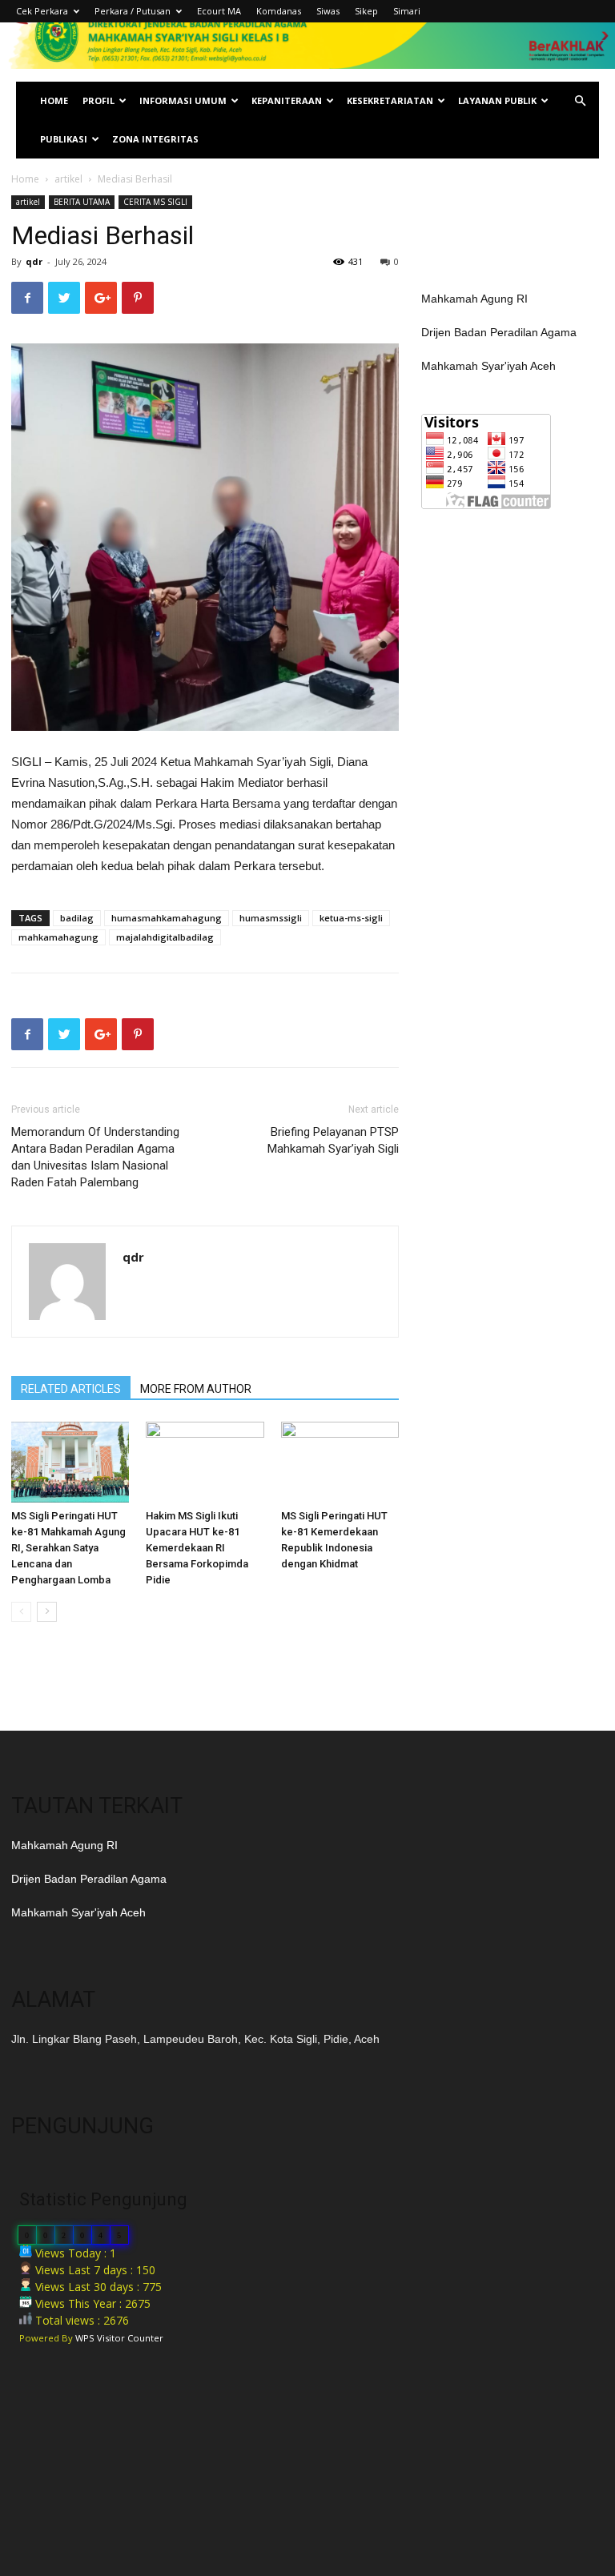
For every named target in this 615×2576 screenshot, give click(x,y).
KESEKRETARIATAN (390, 100)
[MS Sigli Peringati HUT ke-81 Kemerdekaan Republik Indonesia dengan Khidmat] (340, 1462)
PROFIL (98, 100)
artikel (68, 179)
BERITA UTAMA (82, 202)
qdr (34, 261)
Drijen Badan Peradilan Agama (499, 332)
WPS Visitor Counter (119, 2338)
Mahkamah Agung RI (474, 299)
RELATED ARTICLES (71, 1389)
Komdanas (279, 11)
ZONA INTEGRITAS (155, 139)
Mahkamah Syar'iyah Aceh (488, 366)
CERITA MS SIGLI (155, 202)
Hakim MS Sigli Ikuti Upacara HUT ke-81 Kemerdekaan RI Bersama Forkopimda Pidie (197, 1548)
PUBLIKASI (64, 139)
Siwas (328, 11)
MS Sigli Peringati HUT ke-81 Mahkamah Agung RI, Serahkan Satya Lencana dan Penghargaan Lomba (68, 1548)
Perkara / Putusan (133, 11)
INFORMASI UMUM (183, 100)
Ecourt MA (219, 11)
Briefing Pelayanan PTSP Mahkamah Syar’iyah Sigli (333, 1140)
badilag (77, 918)
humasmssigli (271, 918)
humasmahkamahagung (167, 918)
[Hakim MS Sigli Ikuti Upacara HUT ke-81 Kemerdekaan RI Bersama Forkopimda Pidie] (205, 1462)
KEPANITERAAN (287, 100)
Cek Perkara (42, 11)
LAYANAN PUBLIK (497, 100)
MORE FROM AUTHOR (196, 1389)
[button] (580, 101)
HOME (54, 100)
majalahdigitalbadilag (165, 937)
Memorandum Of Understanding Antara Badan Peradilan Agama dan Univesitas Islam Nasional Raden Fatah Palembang (95, 1157)
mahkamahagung (58, 937)
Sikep (366, 11)
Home (25, 179)
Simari (407, 11)
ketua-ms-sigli (351, 918)
